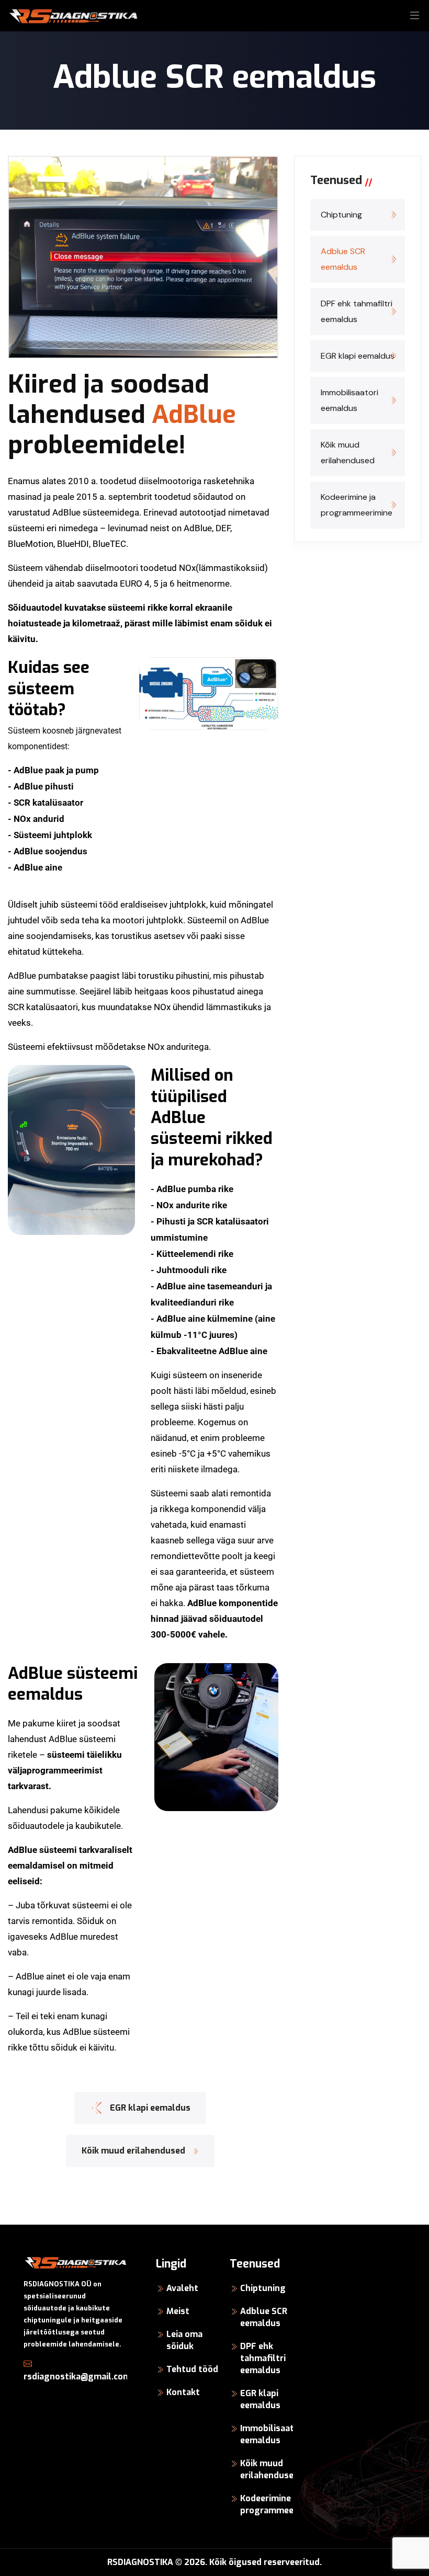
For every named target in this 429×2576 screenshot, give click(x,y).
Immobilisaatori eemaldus (349, 400)
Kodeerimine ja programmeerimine (357, 505)
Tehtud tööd (192, 2369)
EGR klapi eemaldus (358, 356)
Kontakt (183, 2392)
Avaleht (182, 2288)
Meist (178, 2311)
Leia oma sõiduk (184, 2340)
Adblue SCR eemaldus (343, 259)
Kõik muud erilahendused (348, 453)
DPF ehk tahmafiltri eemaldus (357, 311)
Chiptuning (341, 215)
